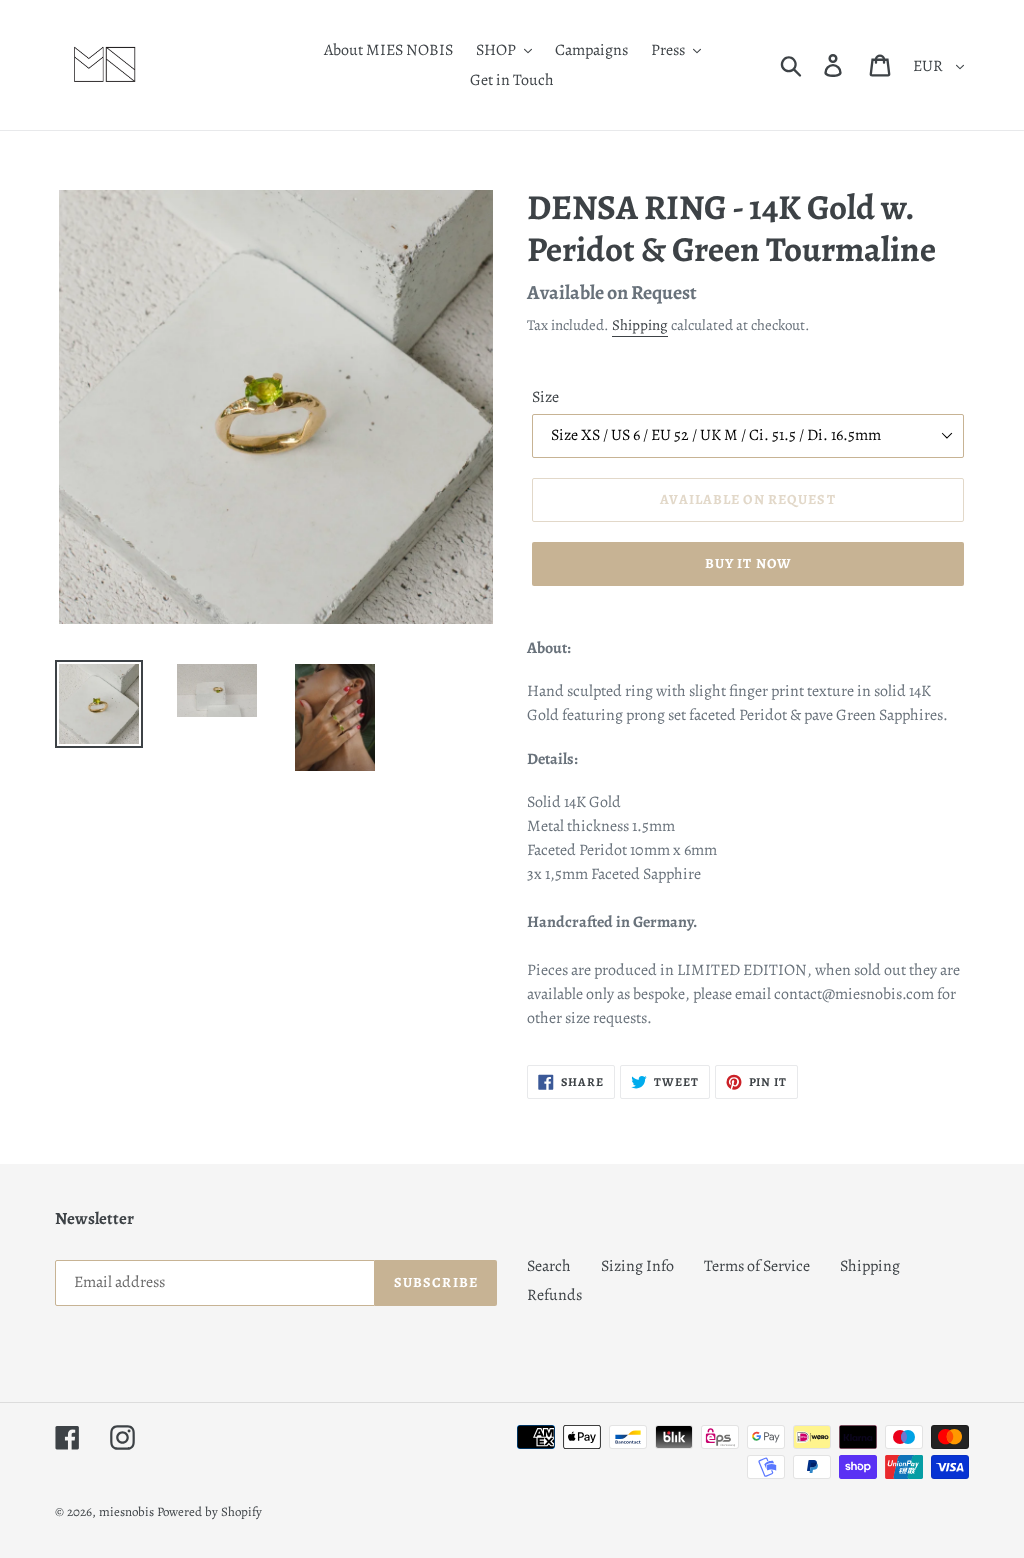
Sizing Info (637, 1266)
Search (549, 1266)
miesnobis (126, 1511)
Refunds (554, 1295)
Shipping (640, 325)
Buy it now (748, 563)
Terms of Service (757, 1266)
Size (545, 397)
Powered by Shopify (209, 1511)
